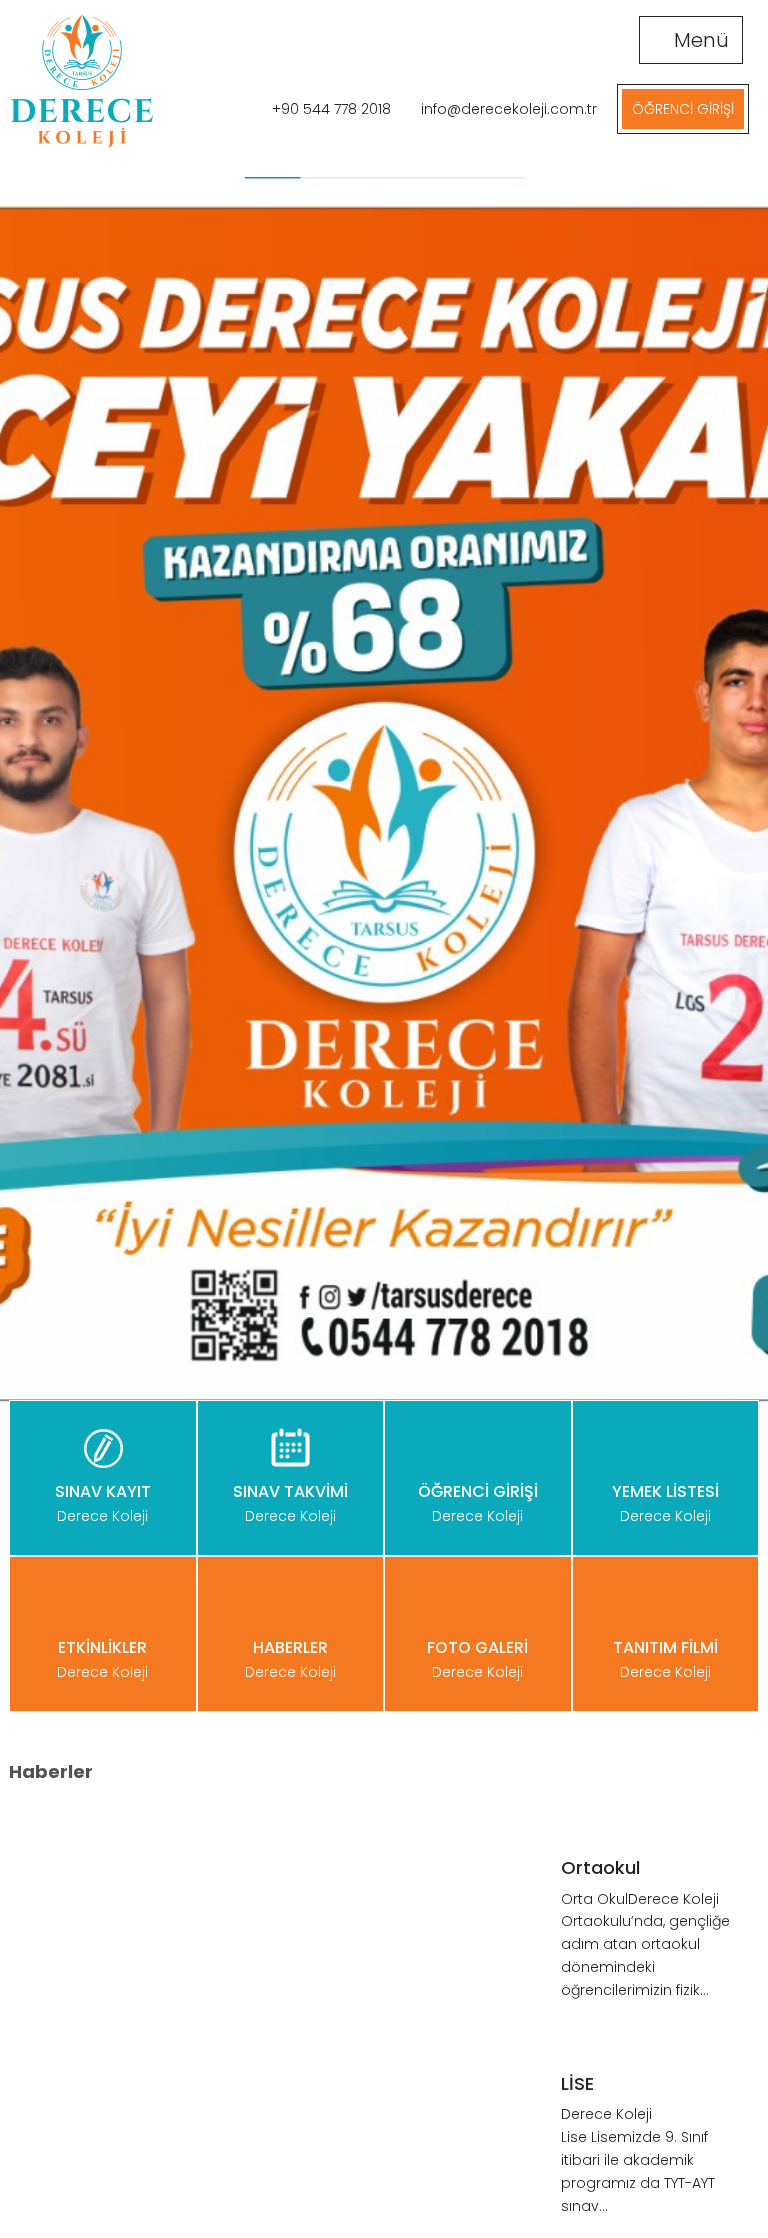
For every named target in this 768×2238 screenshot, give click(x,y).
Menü (699, 40)
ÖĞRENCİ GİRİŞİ (683, 109)
